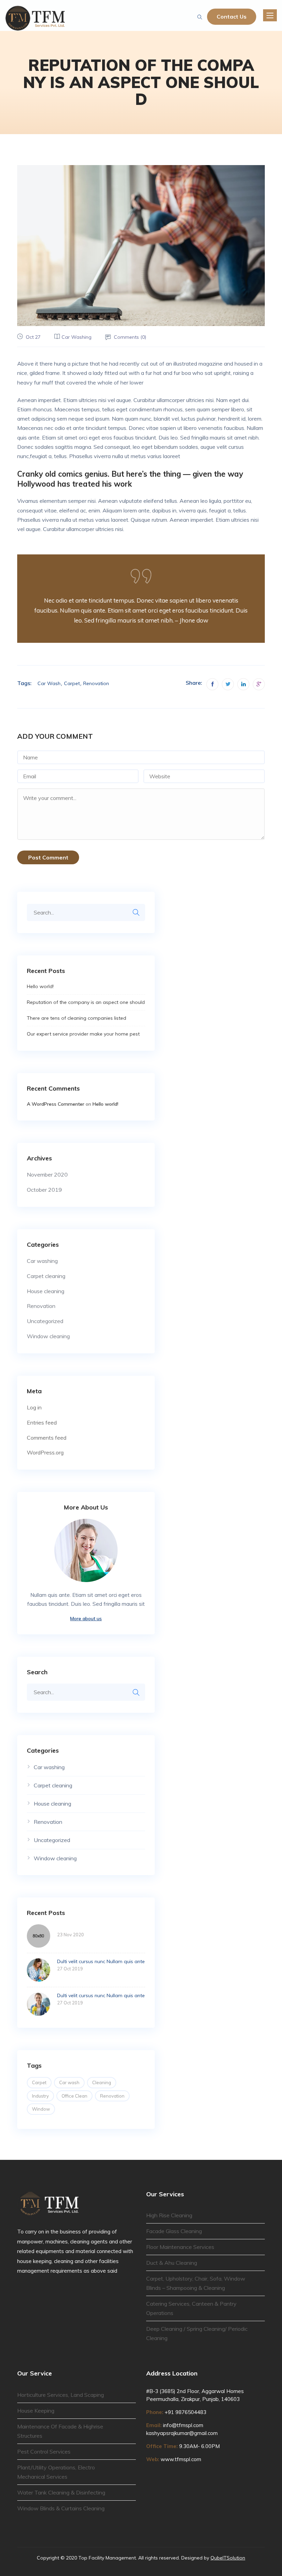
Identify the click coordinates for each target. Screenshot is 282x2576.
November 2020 (47, 1175)
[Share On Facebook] (212, 684)
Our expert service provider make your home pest (83, 1034)
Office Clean (74, 2096)
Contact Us (232, 17)
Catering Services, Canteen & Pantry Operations (191, 2308)
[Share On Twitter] (228, 684)
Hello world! (40, 986)
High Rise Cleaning (169, 2215)
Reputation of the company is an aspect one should (86, 1002)
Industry (40, 2096)
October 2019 (44, 1190)
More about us (86, 1619)
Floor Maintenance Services (180, 2247)
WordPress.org (45, 1452)
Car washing (77, 337)
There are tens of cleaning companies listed (77, 1018)
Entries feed (42, 1422)
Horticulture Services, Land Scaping (61, 2395)
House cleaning (46, 1291)
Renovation (96, 683)
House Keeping (36, 2411)
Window (41, 2109)
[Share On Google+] (259, 684)
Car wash (49, 683)
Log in (34, 1407)
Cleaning (102, 2082)
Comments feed (47, 1438)
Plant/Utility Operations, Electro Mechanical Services (56, 2472)
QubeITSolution (228, 2558)
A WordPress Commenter (56, 1104)
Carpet (72, 683)
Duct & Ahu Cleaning (172, 2263)
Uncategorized (45, 1321)
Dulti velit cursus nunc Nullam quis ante (101, 1961)
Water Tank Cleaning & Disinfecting (61, 2492)
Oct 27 (33, 337)
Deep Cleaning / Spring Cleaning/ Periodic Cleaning (197, 2333)
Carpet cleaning (46, 1276)
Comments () (130, 337)
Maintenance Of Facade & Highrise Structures (60, 2431)
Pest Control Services (44, 2451)
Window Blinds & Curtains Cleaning (61, 2508)
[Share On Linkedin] (243, 684)
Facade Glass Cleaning (174, 2231)
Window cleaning (48, 1336)
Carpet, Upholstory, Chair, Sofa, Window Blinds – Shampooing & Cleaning (196, 2283)
